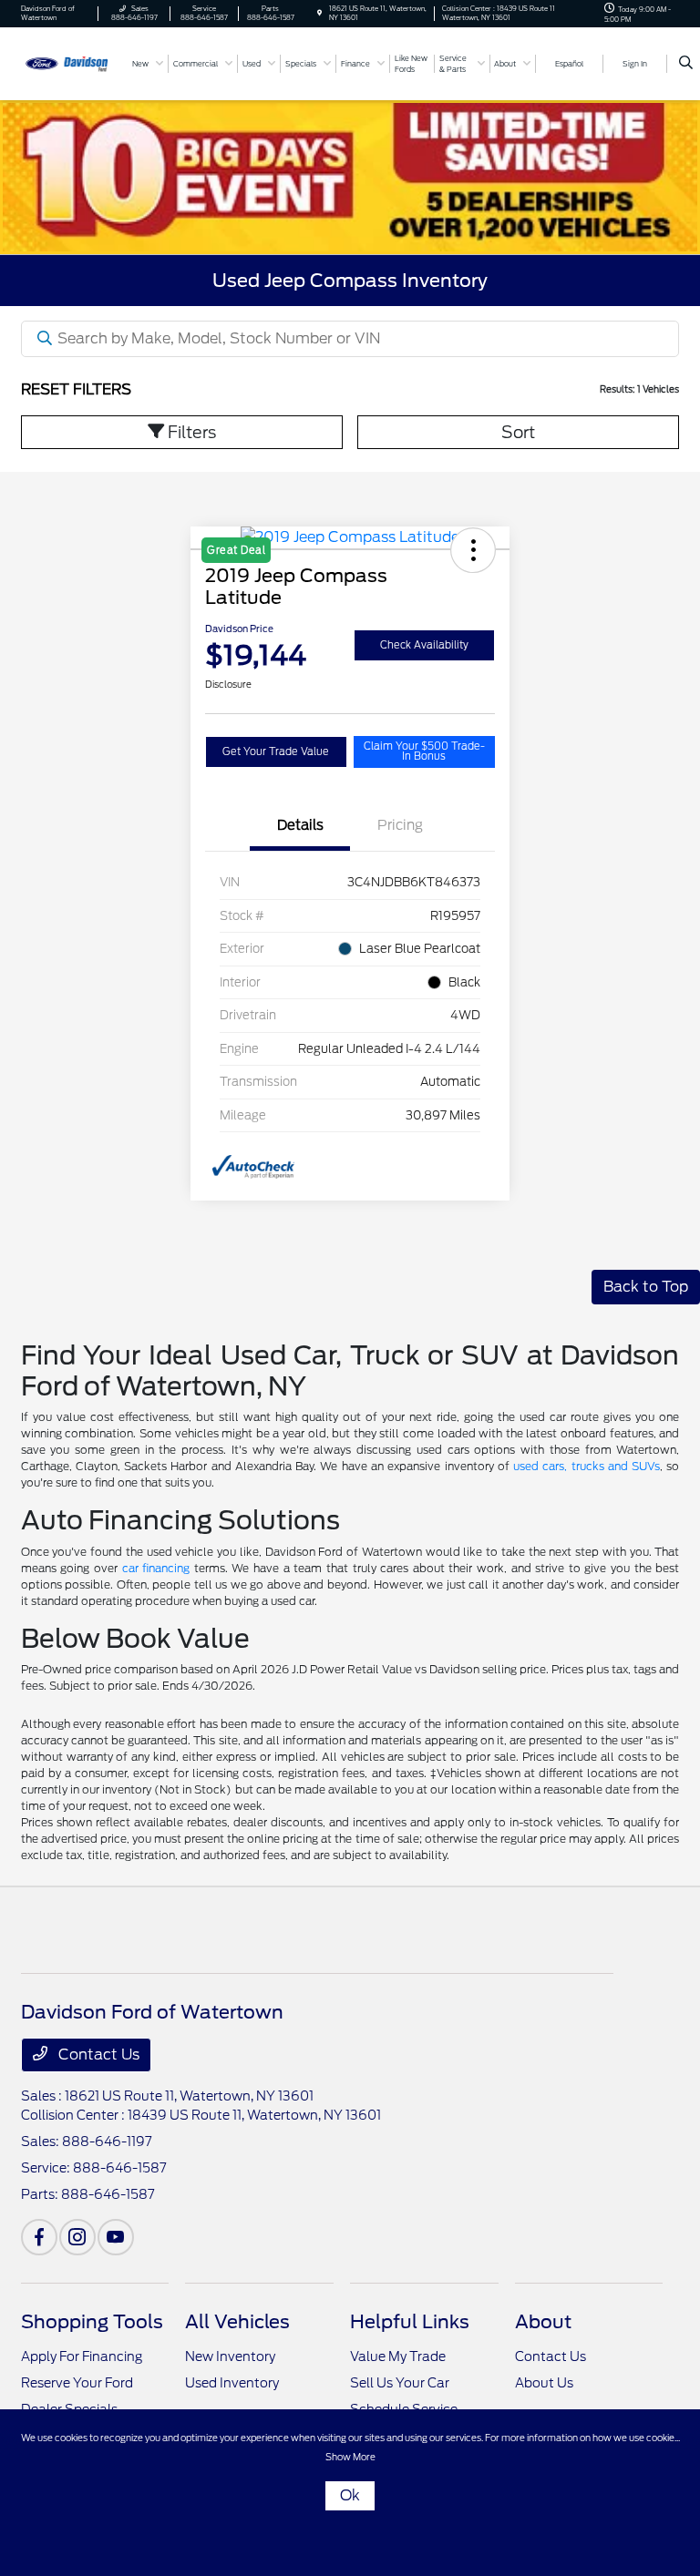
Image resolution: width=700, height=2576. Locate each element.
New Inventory (230, 2356)
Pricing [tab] (400, 825)
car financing (156, 1568)
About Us (544, 2383)
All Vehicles (237, 2322)
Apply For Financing (82, 2356)
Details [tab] (300, 825)
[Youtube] (116, 2237)
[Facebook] (39, 2237)
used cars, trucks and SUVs (587, 1466)
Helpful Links (410, 2322)
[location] (319, 13)
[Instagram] (77, 2237)
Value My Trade (398, 2356)
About (543, 2322)
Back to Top (646, 1287)
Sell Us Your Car (400, 2383)
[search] (686, 64)
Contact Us (97, 2055)
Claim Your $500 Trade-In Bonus (424, 751)
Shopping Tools (92, 2322)
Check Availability (424, 645)
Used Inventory (232, 2383)
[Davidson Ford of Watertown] (70, 62)
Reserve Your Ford (77, 2383)
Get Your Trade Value (276, 751)
